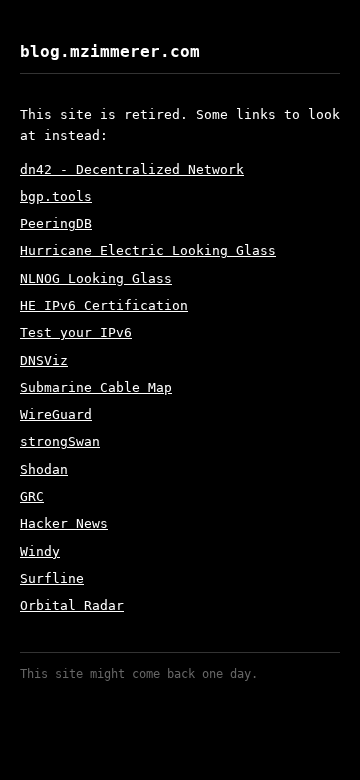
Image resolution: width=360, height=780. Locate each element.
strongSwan (60, 441)
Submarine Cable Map (96, 387)
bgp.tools (56, 196)
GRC (32, 496)
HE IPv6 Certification (104, 305)
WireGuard (56, 414)
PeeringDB (56, 223)
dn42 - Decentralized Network (132, 169)
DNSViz (44, 360)
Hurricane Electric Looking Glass (148, 250)
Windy (40, 551)
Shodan (44, 469)
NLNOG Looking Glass (96, 278)
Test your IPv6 (76, 332)
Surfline (52, 578)
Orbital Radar (72, 605)
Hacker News (64, 523)
